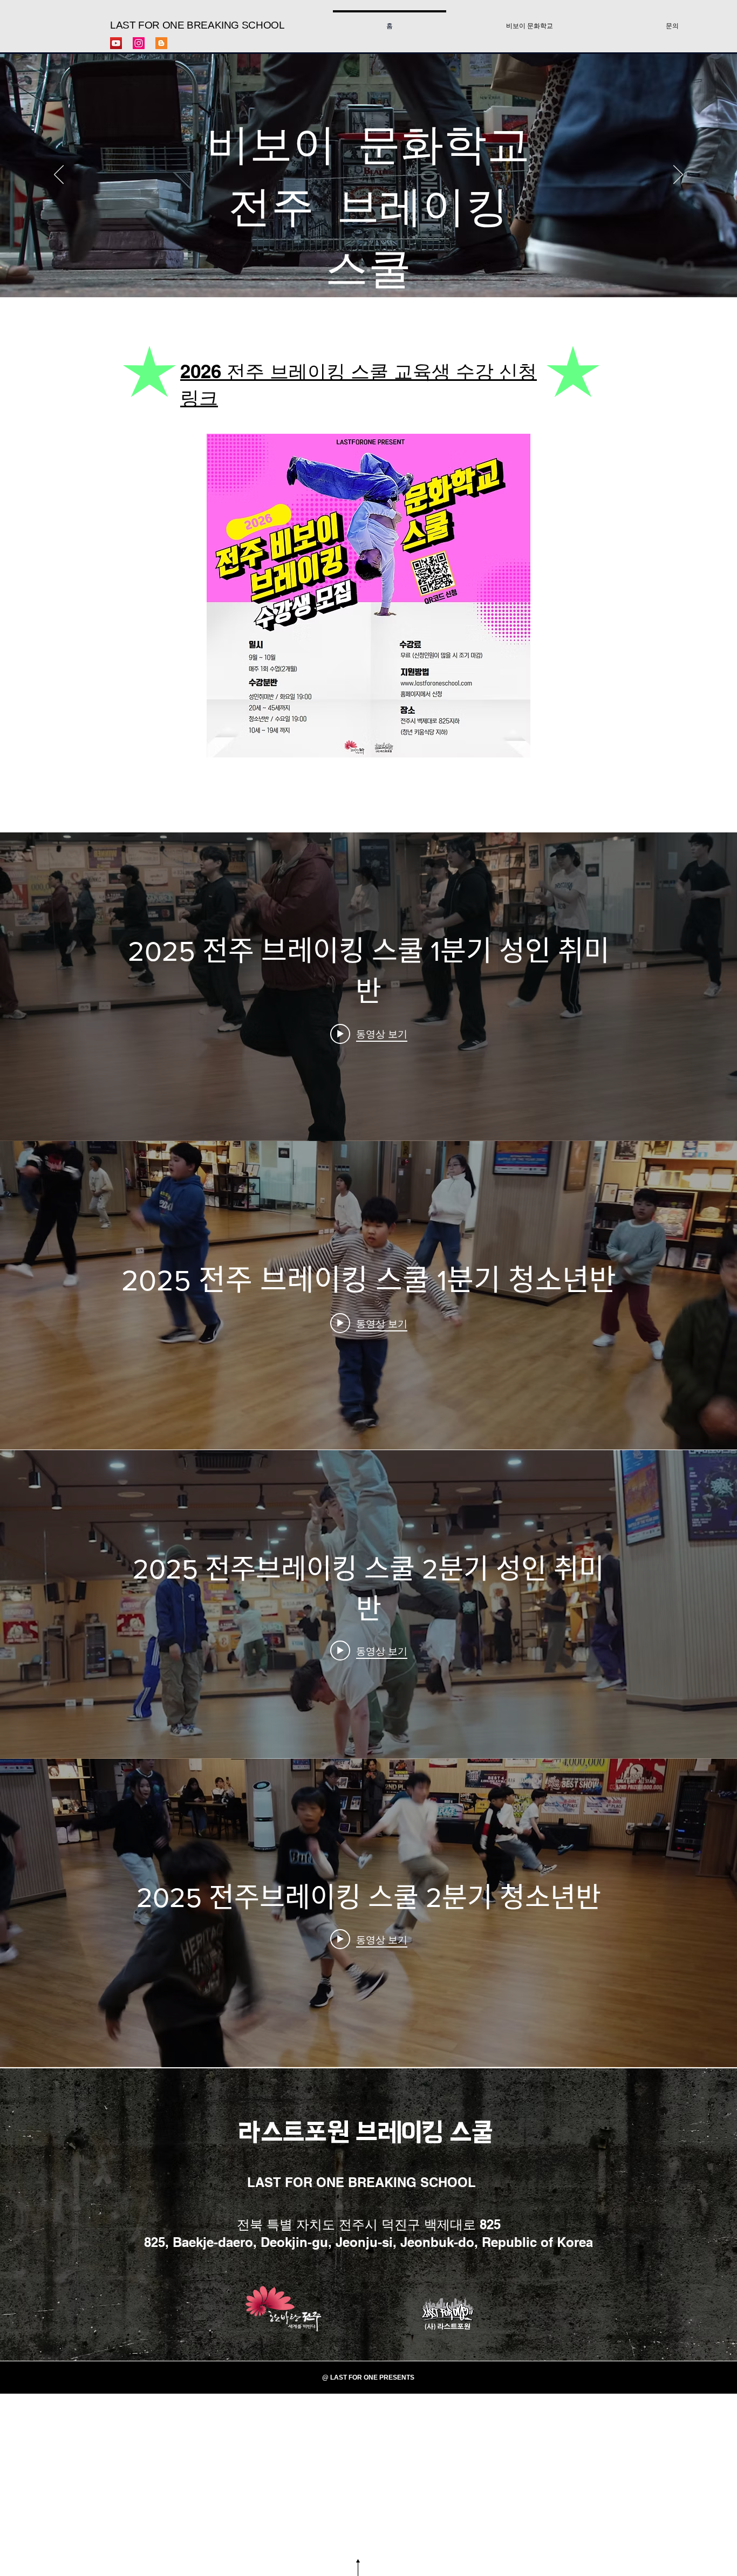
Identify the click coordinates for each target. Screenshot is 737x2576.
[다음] (678, 175)
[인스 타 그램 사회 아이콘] (139, 43)
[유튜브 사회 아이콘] (116, 43)
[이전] (59, 175)
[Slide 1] (368, 270)
